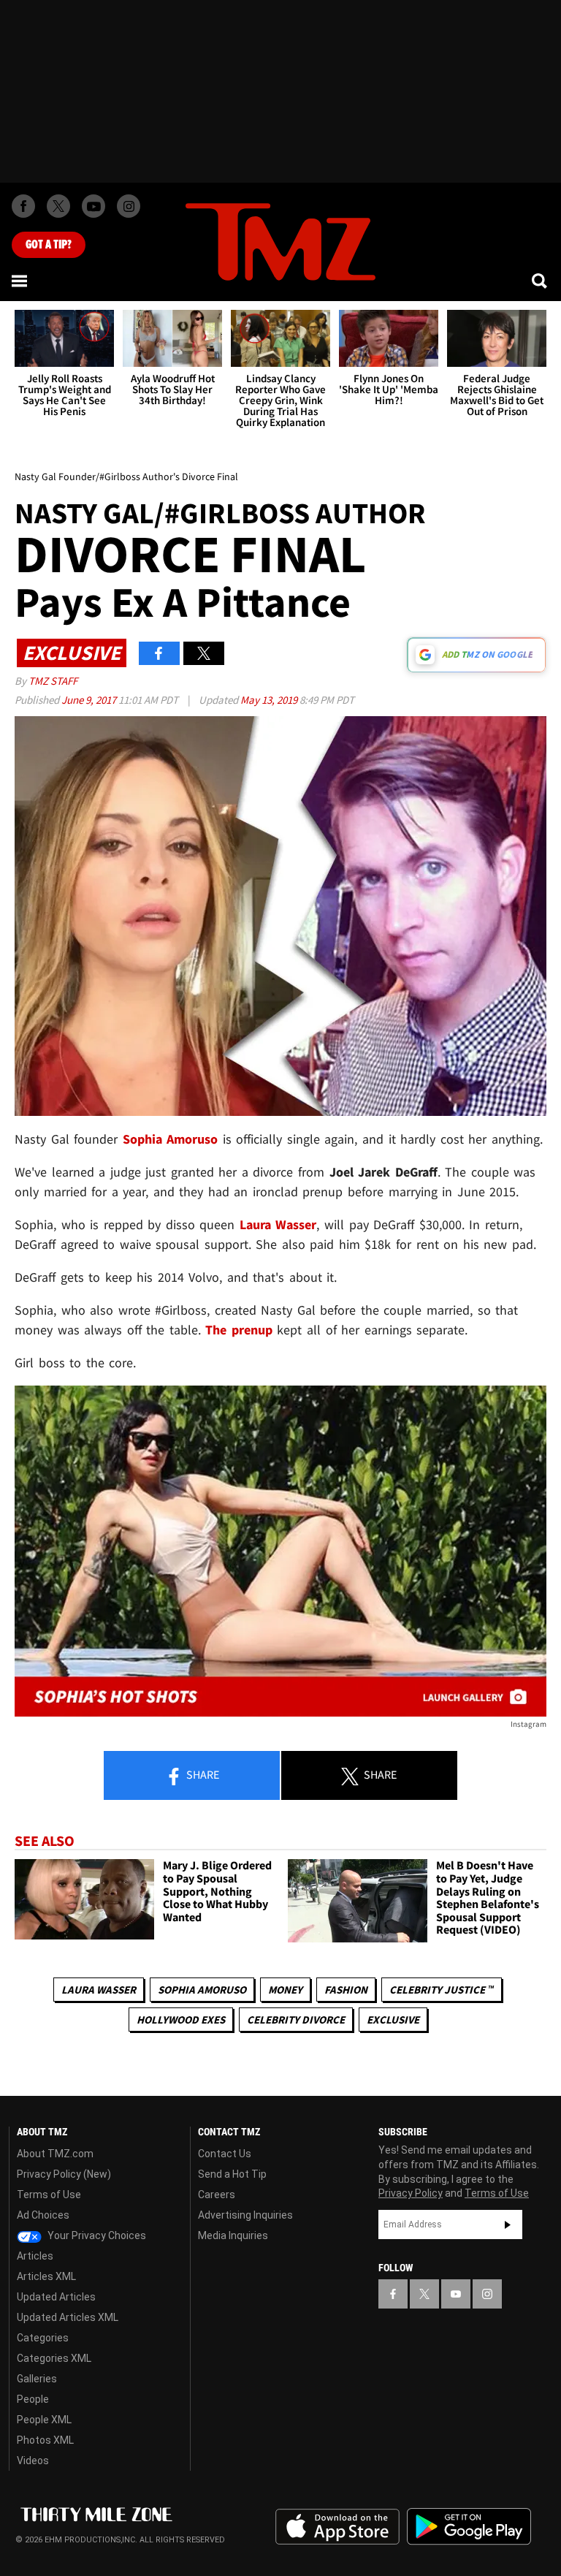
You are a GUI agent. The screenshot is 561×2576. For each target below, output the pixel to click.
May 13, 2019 (270, 700)
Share (202, 1774)
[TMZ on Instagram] (129, 206)
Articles (35, 2256)
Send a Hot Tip (232, 2174)
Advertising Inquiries (245, 2215)
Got (49, 245)
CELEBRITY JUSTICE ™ (442, 1990)
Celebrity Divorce (296, 2020)
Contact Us (225, 2154)
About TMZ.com (55, 2154)
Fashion (346, 1990)
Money (285, 1990)
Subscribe (508, 2224)
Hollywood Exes (181, 2020)
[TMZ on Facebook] (23, 206)
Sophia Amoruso (202, 1990)
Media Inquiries (233, 2235)
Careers (217, 2195)
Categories (43, 2338)
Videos (33, 2461)
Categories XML (54, 2358)
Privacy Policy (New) (64, 2174)
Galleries (37, 2379)
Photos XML (45, 2440)
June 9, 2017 (90, 700)
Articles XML (46, 2276)
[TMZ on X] (58, 206)
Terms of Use (49, 2195)
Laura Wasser (99, 1990)
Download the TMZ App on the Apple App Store (337, 2527)
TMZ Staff (53, 681)
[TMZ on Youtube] (93, 206)
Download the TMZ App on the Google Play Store (469, 2527)
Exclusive (393, 2020)
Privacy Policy (411, 2193)
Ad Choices (43, 2215)
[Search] (541, 281)
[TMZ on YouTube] (456, 2294)
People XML (44, 2420)
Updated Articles (56, 2297)
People (33, 2399)
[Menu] (20, 281)
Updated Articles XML (68, 2317)
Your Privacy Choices (96, 2235)
